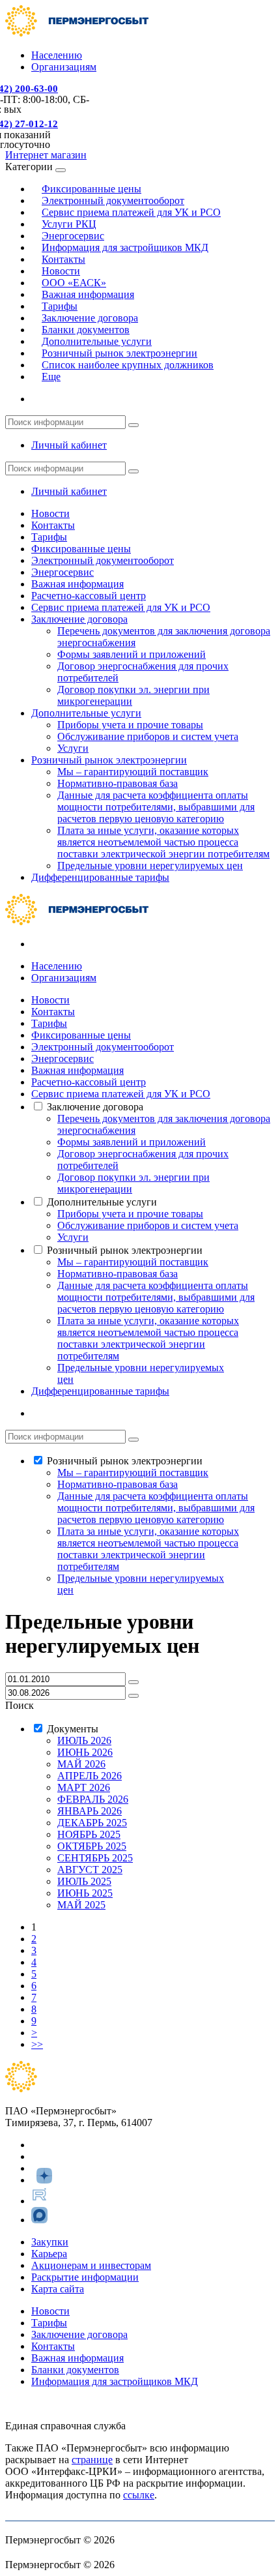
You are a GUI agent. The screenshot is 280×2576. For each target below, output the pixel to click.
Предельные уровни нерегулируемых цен (150, 866)
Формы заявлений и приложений (132, 654)
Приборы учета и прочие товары (130, 725)
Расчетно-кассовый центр (89, 596)
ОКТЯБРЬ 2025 (92, 1846)
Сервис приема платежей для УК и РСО (131, 212)
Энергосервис (63, 572)
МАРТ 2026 (84, 1787)
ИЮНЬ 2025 (85, 1893)
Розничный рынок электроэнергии (109, 760)
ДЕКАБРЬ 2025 (92, 1823)
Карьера (49, 2254)
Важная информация (88, 294)
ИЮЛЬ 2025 (84, 1881)
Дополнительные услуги (86, 713)
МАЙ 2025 (81, 1905)
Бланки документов (75, 2370)
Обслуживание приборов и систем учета (148, 736)
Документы (73, 1729)
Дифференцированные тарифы (100, 877)
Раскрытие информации (85, 2277)
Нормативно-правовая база (118, 783)
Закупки (50, 2242)
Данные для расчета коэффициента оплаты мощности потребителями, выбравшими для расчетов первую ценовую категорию (156, 807)
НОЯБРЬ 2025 (89, 1834)
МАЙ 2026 (81, 1764)
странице (92, 2460)
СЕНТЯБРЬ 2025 (95, 1858)
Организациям (64, 67)
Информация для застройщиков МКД (125, 247)
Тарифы (49, 537)
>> (37, 2044)
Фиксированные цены (81, 549)
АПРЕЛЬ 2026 (90, 1776)
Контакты (53, 525)
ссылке (139, 2495)
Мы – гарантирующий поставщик (133, 772)
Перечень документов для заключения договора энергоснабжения (164, 1124)
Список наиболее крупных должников (128, 365)
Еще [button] (51, 377)
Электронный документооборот (103, 560)
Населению (57, 55)
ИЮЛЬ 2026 (84, 1740)
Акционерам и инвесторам (91, 2265)
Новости (50, 513)
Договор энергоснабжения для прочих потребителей (143, 1160)
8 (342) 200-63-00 (43, 2404)
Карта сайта (58, 2289)
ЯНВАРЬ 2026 (90, 1811)
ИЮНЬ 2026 (85, 1752)
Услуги (73, 748)
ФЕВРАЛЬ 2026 (93, 1799)
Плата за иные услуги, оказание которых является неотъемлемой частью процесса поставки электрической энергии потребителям (163, 842)
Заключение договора (79, 619)
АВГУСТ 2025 (90, 1870)
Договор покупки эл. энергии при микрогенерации (133, 1183)
